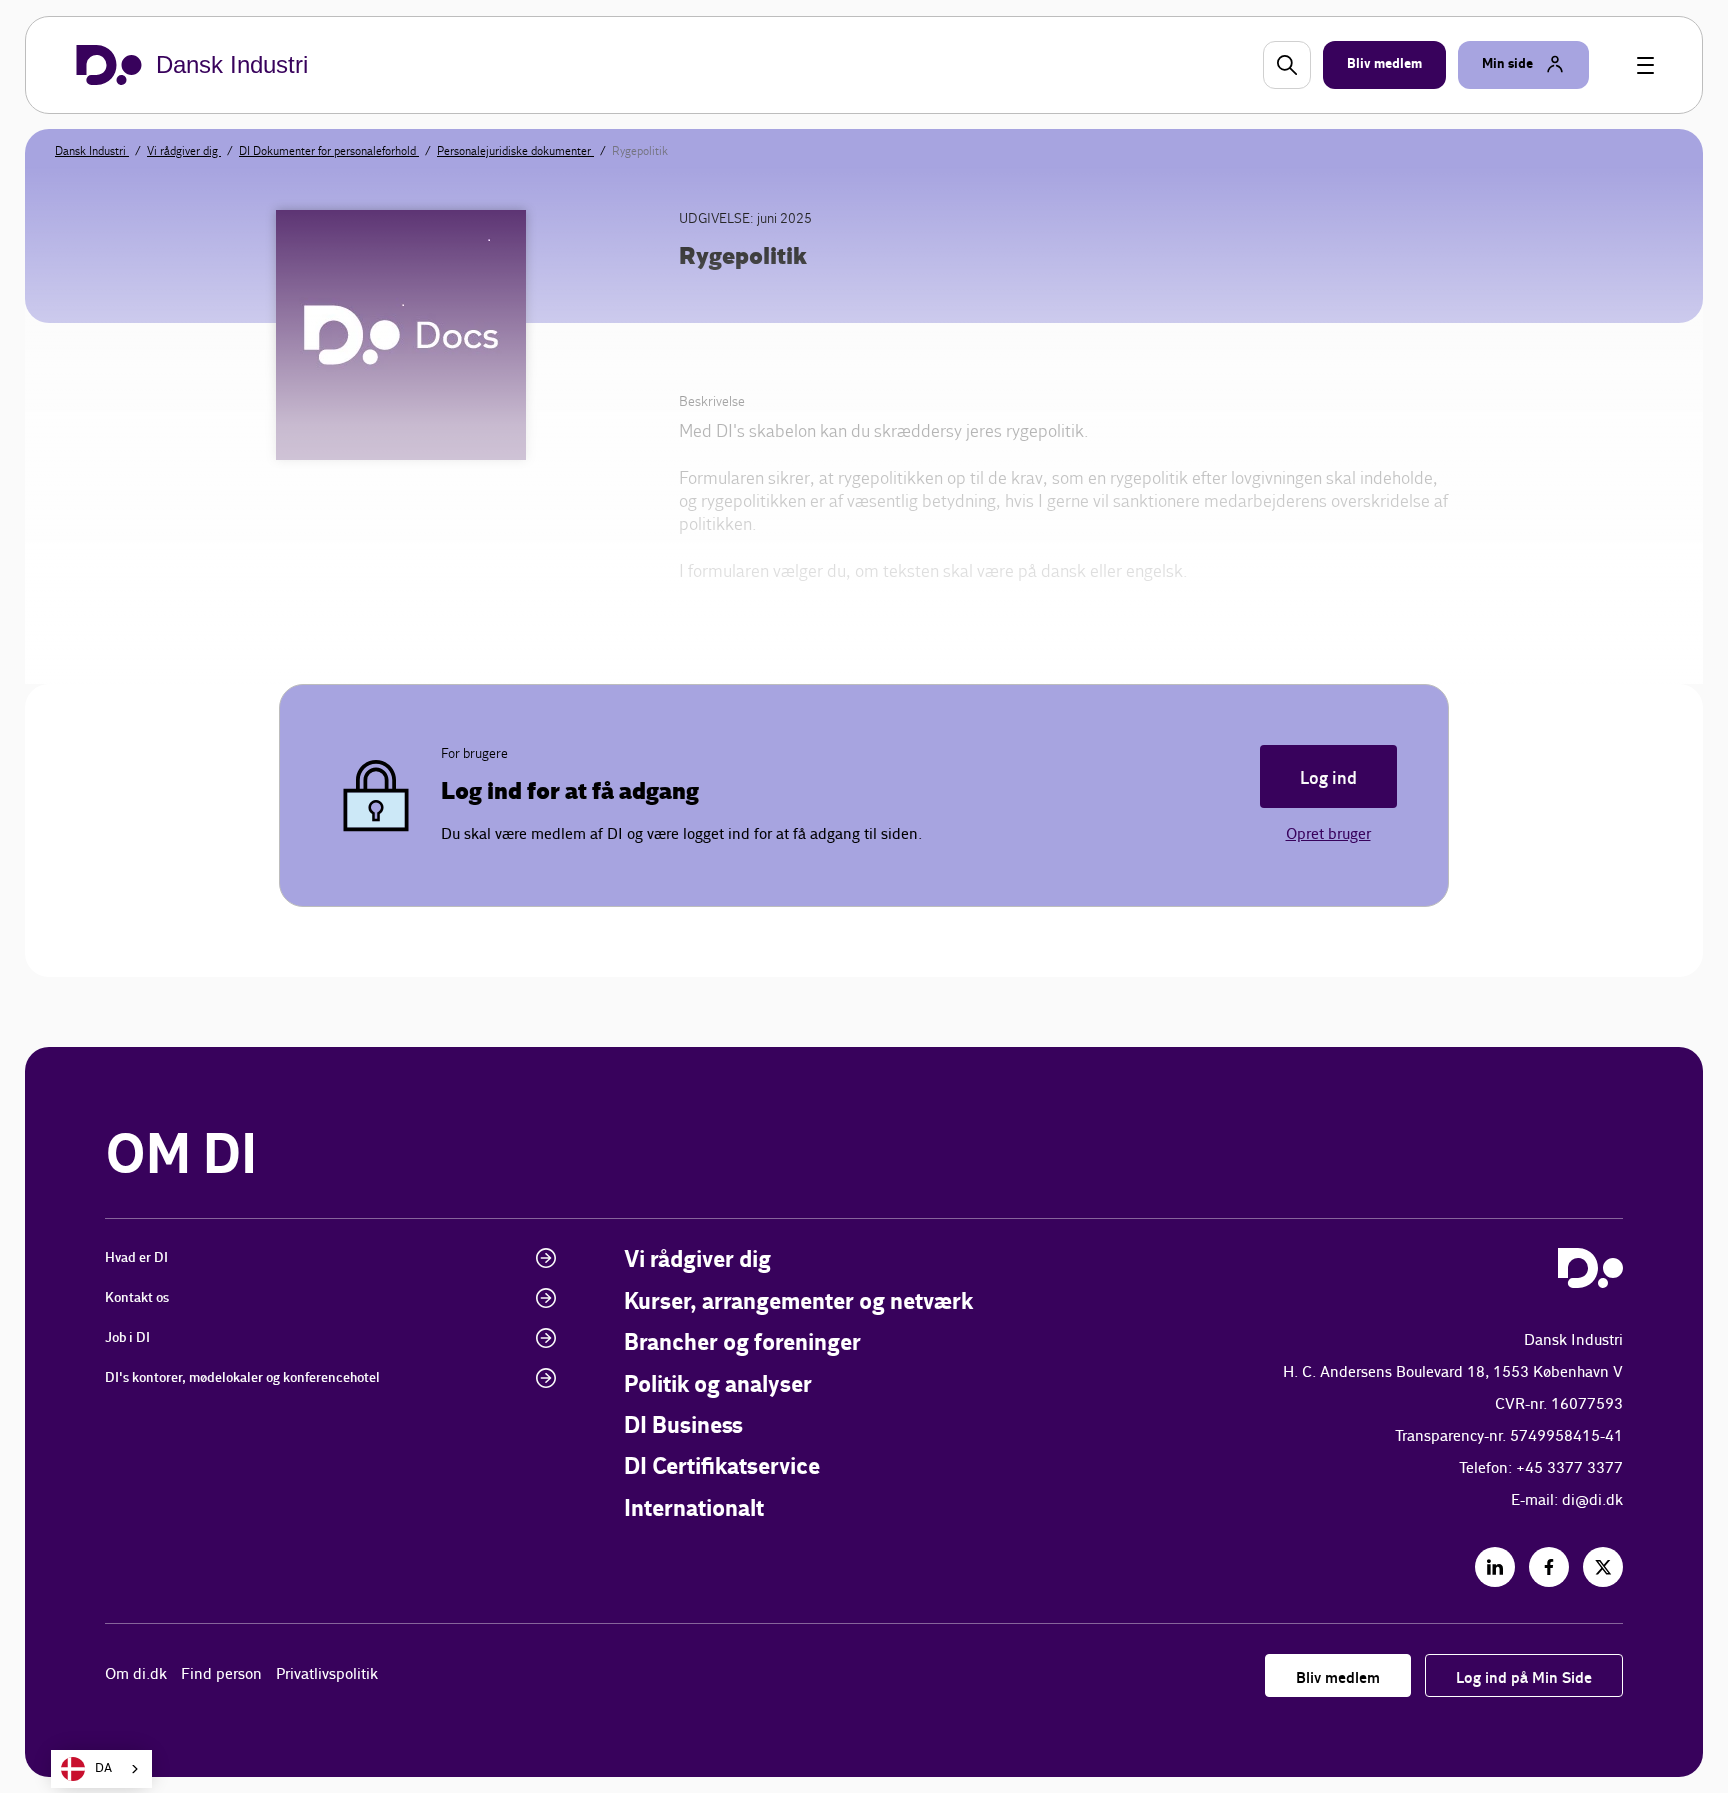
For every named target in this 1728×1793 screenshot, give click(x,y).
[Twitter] (1603, 1567)
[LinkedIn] (1495, 1567)
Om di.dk (136, 1674)
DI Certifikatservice (722, 1467)
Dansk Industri (92, 151)
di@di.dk (1592, 1500)
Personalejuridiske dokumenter (515, 151)
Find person (221, 1674)
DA (103, 1768)
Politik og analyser (718, 1385)
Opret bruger (1328, 834)
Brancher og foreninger (742, 1343)
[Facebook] (1549, 1567)
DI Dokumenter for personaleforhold (329, 151)
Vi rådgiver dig (184, 151)
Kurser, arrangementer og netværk (798, 1302)
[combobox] (101, 1769)
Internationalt (694, 1509)
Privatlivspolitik (327, 1674)
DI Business (683, 1426)
